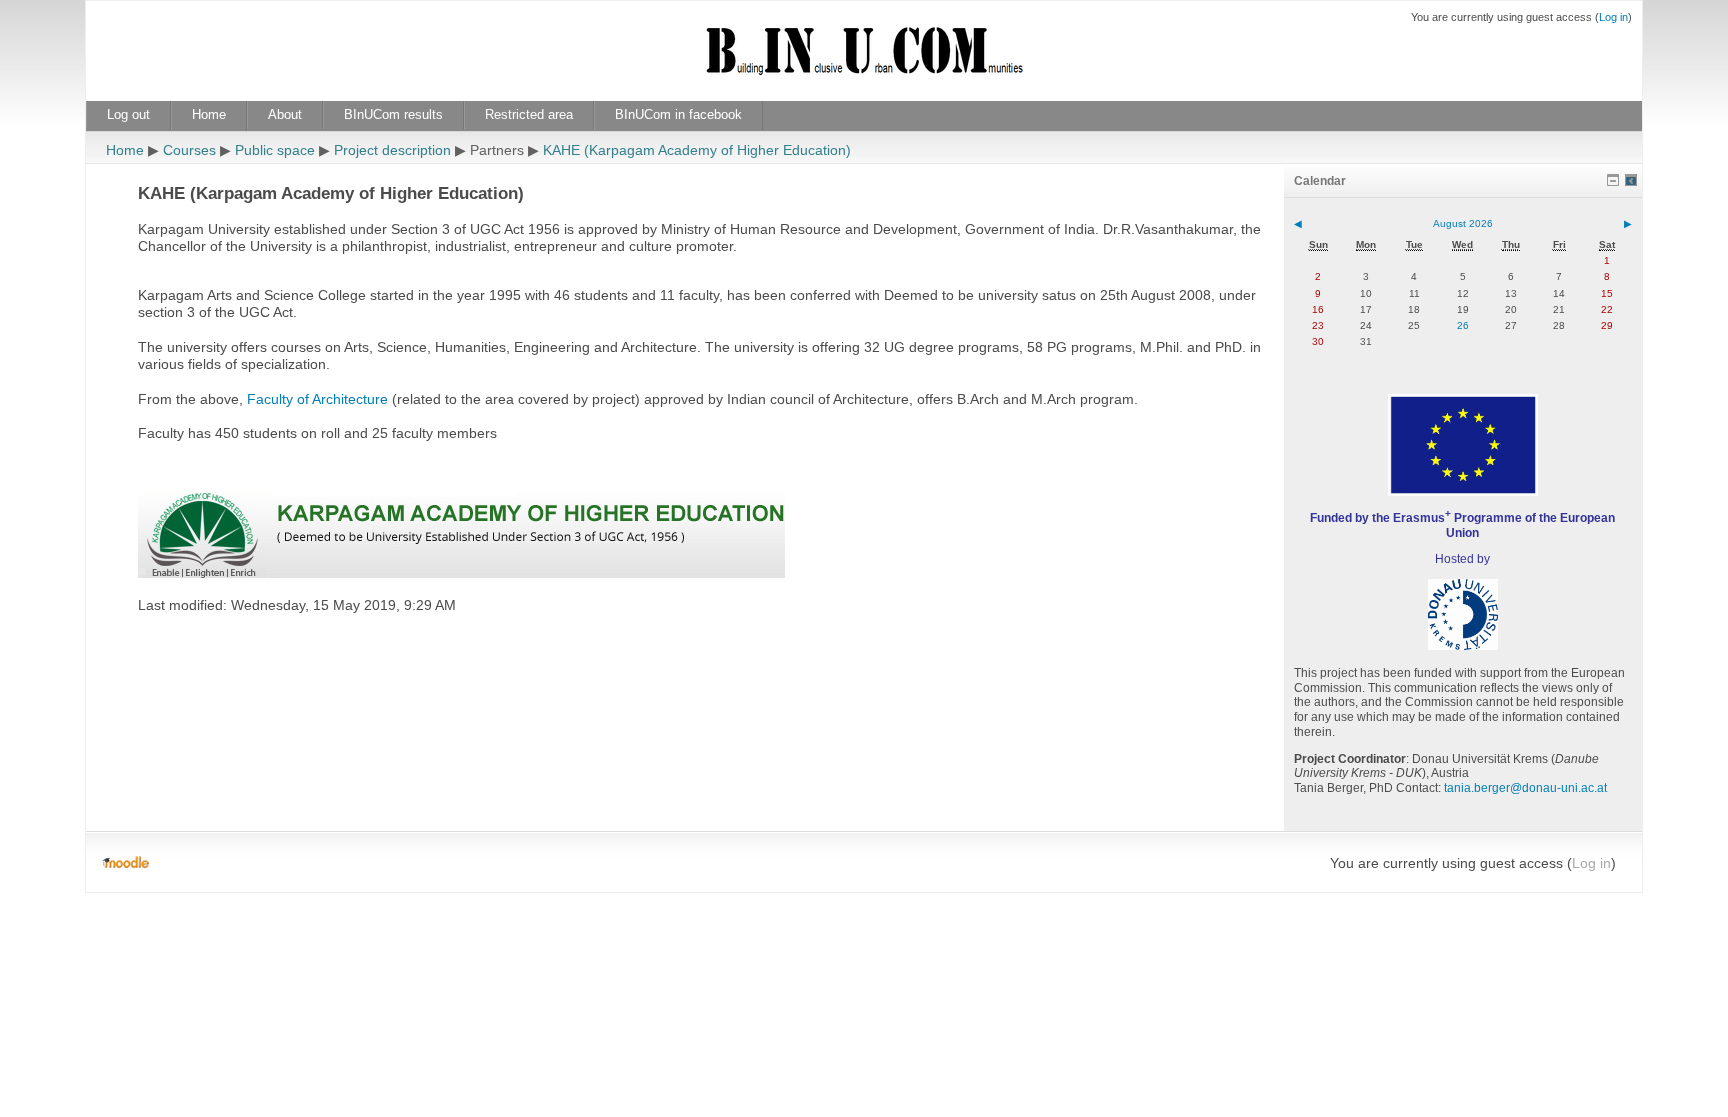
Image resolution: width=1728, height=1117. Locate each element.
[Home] (864, 62)
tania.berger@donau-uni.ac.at (1525, 788)
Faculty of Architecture (317, 399)
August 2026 (1463, 223)
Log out (128, 114)
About (285, 114)
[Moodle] (125, 863)
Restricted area (529, 114)
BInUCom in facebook (678, 114)
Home (209, 114)
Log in (1613, 17)
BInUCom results (393, 114)
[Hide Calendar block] (1613, 180)
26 (1463, 325)
